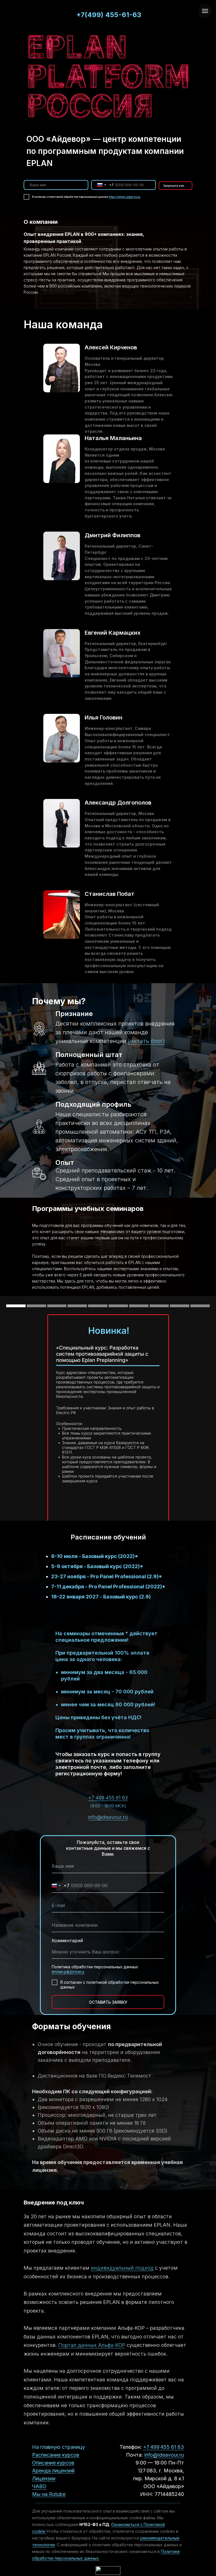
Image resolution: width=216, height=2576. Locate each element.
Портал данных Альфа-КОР (92, 2345)
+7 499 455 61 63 (108, 1798)
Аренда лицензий (53, 2471)
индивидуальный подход (122, 2268)
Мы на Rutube (49, 2494)
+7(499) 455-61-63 (109, 15)
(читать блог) (146, 1041)
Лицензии (44, 2478)
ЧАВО (39, 2486)
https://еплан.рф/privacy (125, 197)
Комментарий (67, 1940)
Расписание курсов (56, 2455)
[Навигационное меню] (205, 11)
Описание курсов (53, 2463)
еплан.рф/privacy (68, 1972)
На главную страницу (58, 2447)
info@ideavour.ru (108, 1817)
